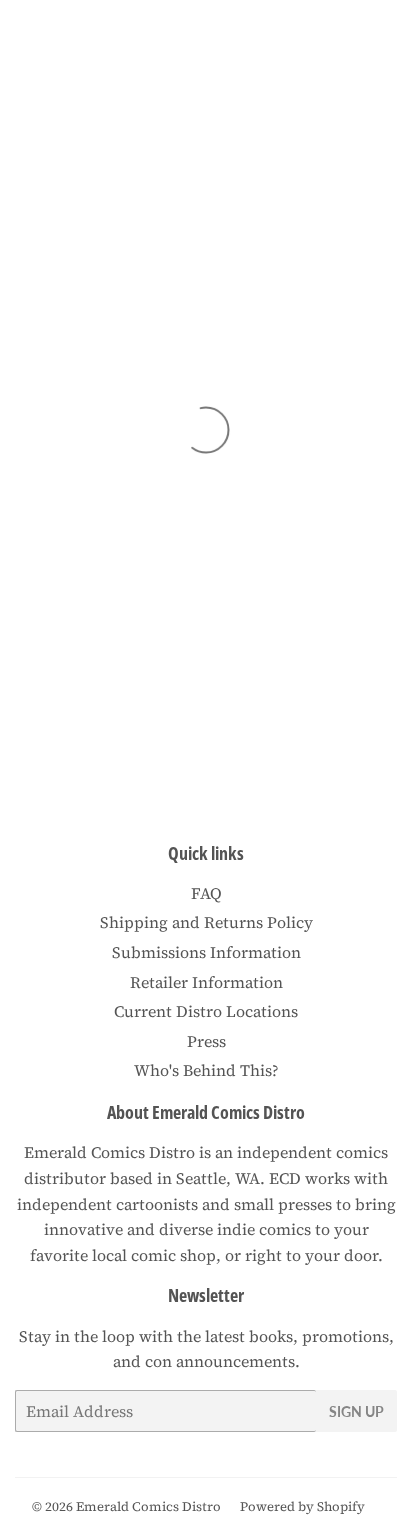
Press (206, 1041)
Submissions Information (206, 952)
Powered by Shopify (302, 1506)
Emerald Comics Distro (148, 1506)
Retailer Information (206, 982)
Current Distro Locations (206, 1011)
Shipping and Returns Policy (206, 922)
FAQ (206, 893)
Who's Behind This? (206, 1070)
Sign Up (356, 1411)
